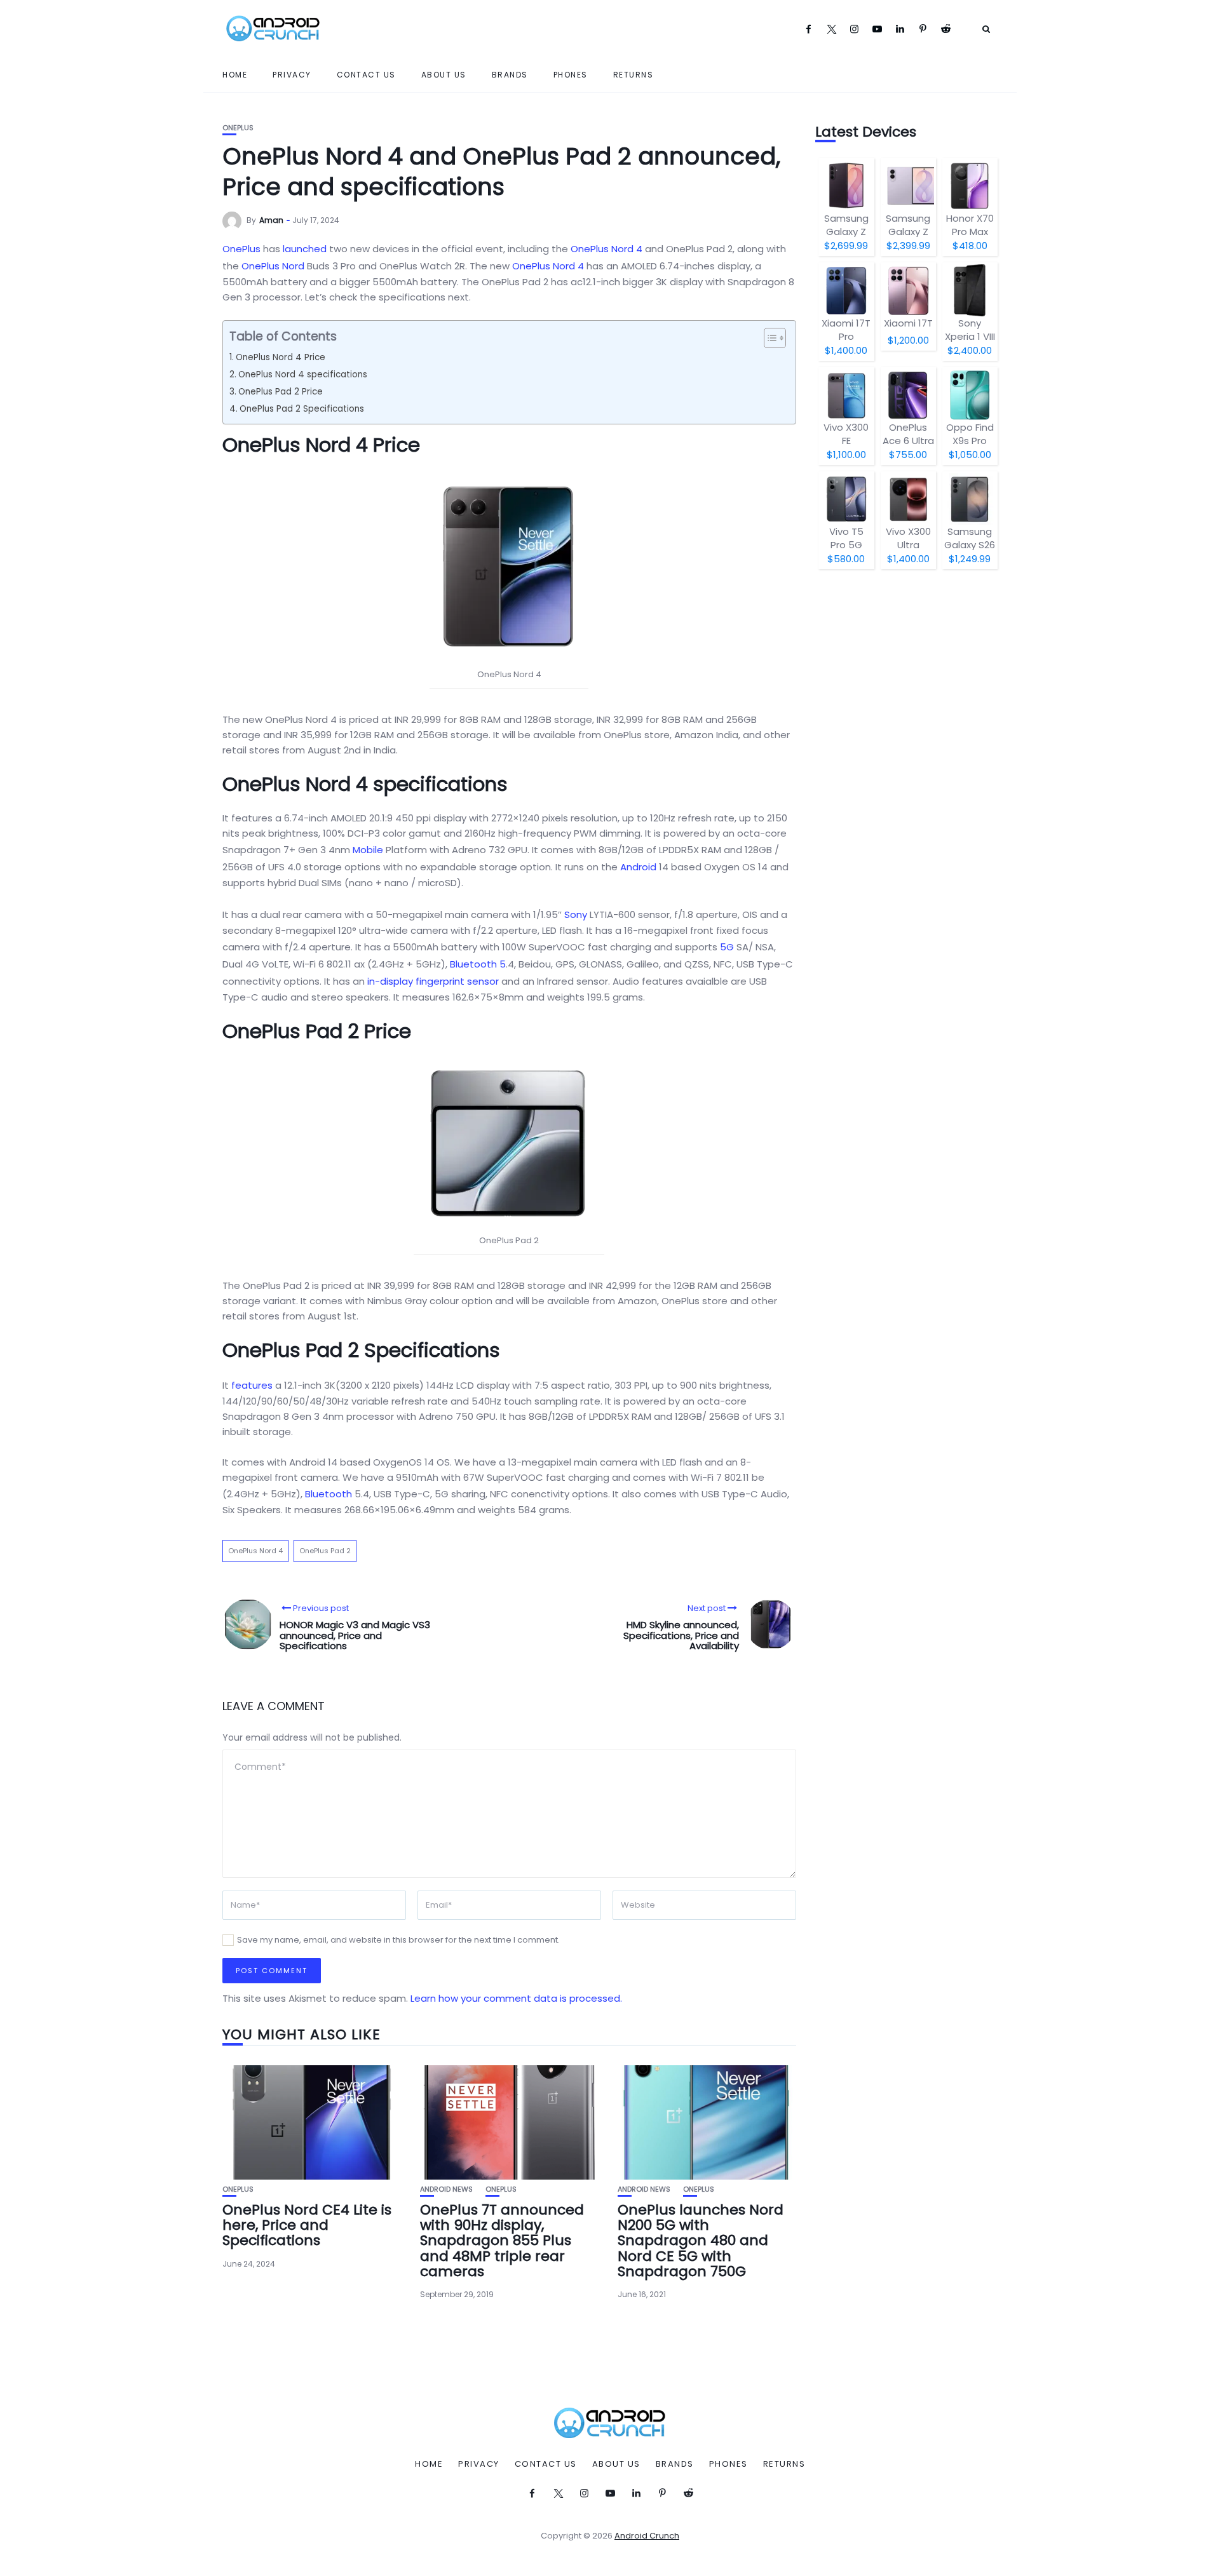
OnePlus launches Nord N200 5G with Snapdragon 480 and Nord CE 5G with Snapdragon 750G (701, 2241)
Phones (571, 75)
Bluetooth (329, 1494)
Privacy (292, 75)
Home (235, 75)
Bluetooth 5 (478, 964)
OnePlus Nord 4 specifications (303, 374)
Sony (576, 914)
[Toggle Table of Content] (769, 338)
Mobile (368, 850)
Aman (271, 220)
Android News (446, 2189)
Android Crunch (647, 2536)
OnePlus (238, 128)
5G (727, 947)
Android (638, 867)
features (252, 1385)
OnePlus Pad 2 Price (281, 392)
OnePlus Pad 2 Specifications (302, 409)
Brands (510, 75)
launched (305, 249)
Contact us (366, 75)
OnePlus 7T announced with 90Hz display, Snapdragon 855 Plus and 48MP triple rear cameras (502, 2241)
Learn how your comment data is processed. (516, 1998)
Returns (634, 75)
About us (444, 75)
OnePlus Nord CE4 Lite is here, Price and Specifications (307, 2225)
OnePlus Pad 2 (325, 1551)
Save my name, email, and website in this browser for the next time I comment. (398, 1940)
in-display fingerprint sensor (433, 981)
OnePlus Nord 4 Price (281, 357)
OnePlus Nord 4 (607, 249)
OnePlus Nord (273, 266)
